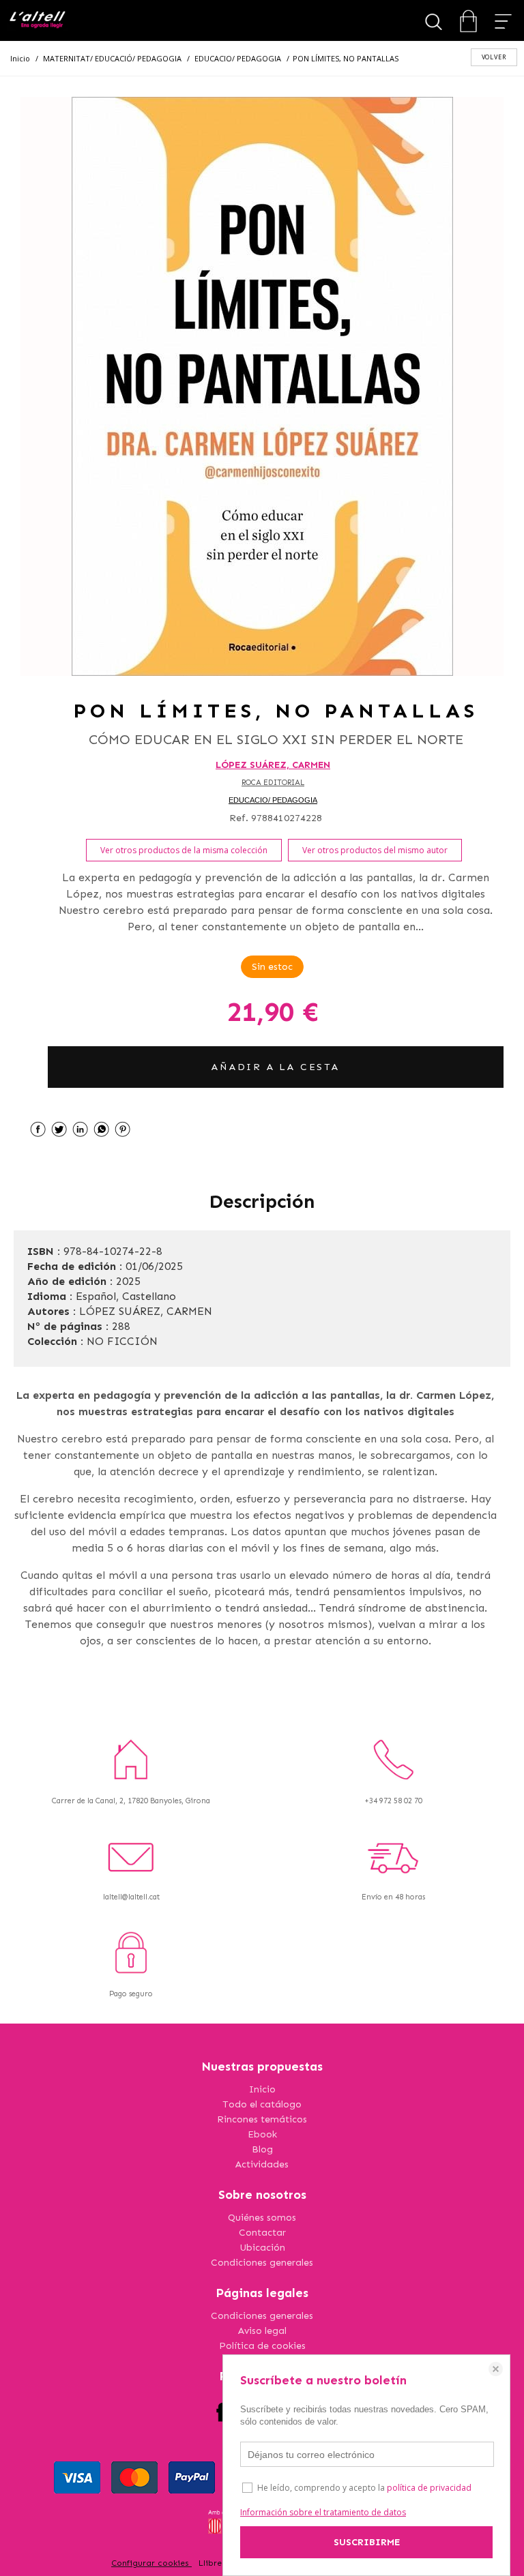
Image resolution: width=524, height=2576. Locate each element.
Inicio (262, 2089)
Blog (262, 2149)
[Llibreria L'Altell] (37, 21)
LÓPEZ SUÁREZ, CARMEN (273, 765)
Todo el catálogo (262, 2104)
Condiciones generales (262, 2263)
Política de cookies (262, 2346)
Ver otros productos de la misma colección (184, 850)
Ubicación (262, 2248)
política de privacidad (429, 2488)
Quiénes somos (262, 2218)
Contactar (262, 2233)
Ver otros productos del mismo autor (375, 850)
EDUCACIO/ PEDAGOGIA (273, 800)
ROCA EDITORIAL (273, 783)
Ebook (262, 2134)
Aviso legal (262, 2331)
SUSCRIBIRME (367, 2542)
